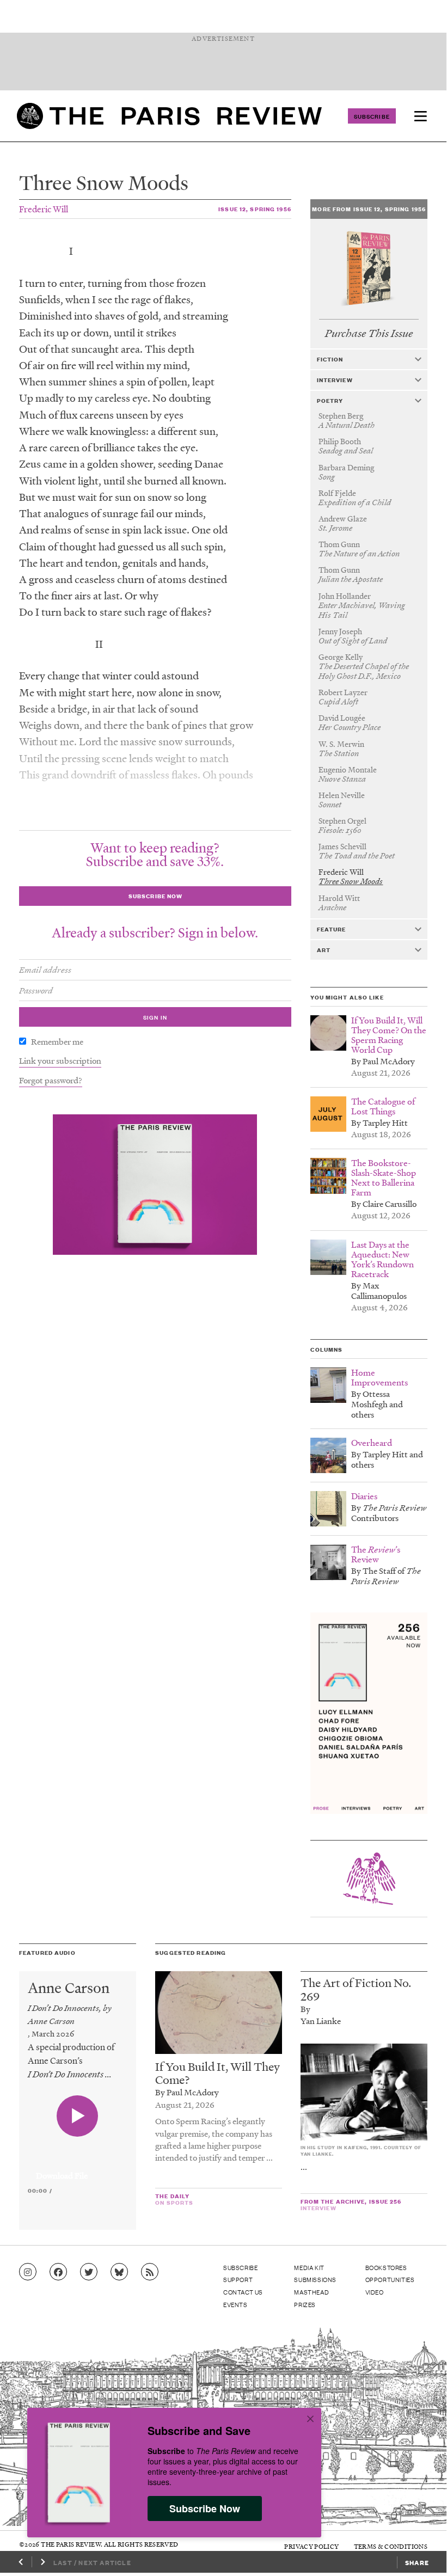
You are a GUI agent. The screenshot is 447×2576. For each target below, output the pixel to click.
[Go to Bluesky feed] (119, 2272)
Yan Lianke (321, 2021)
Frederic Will (44, 209)
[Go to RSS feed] (150, 2272)
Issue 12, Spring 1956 (255, 209)
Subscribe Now (205, 2508)
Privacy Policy (311, 2546)
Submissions (315, 2279)
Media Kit (309, 2267)
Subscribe (372, 116)
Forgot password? (51, 1080)
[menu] (420, 116)
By (305, 2009)
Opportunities (390, 2279)
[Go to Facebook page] (58, 2272)
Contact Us (243, 2292)
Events (235, 2304)
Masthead (311, 2292)
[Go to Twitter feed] (89, 2272)
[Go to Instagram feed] (28, 2272)
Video (375, 2292)
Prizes (305, 2304)
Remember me (57, 1041)
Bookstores (386, 2267)
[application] (78, 2169)
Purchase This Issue (369, 333)
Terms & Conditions (391, 2546)
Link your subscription (60, 1060)
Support (238, 2279)
